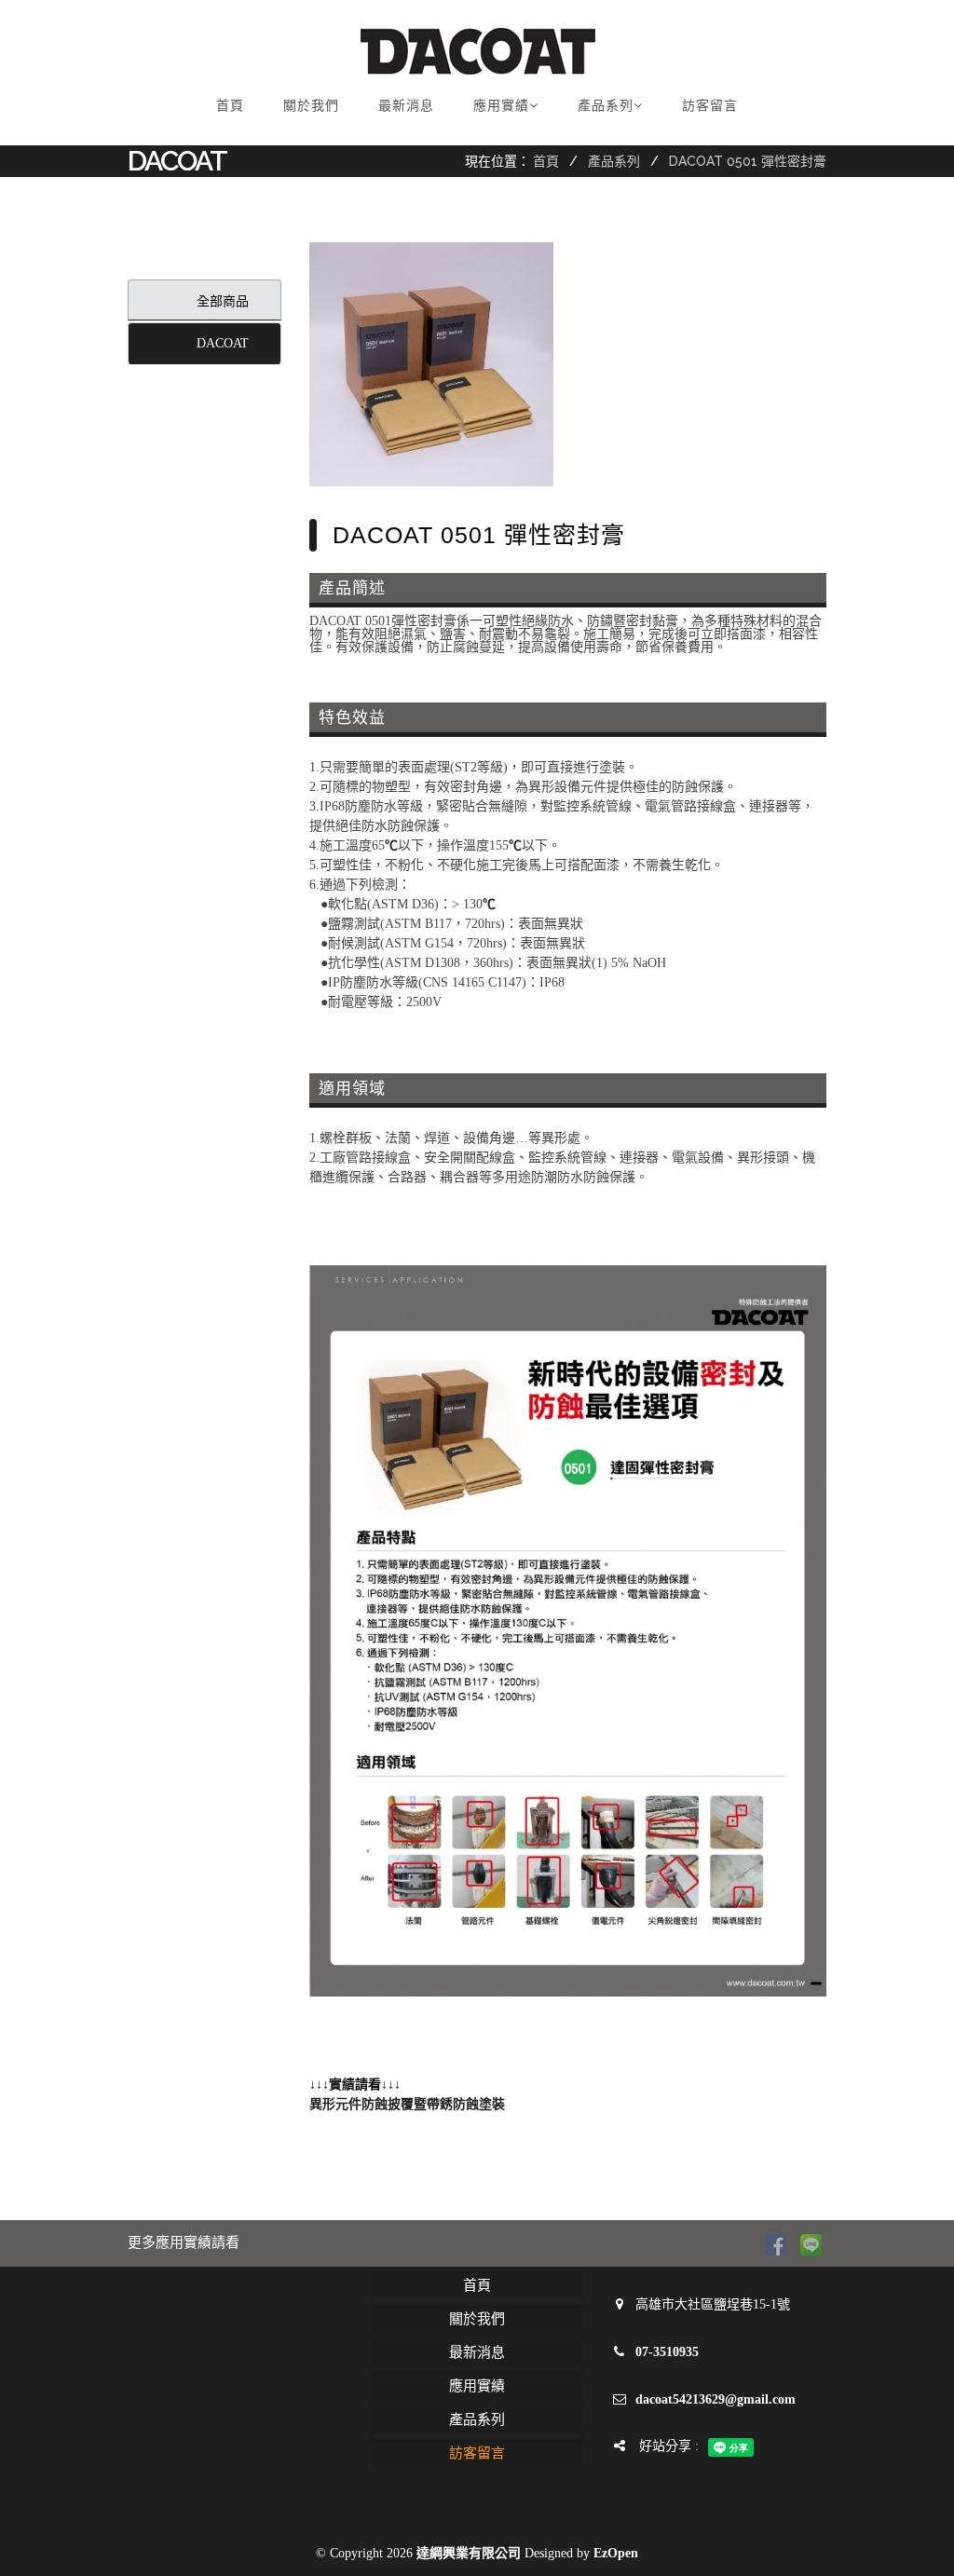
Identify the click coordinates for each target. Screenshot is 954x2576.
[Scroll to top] (903, 2525)
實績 (342, 2085)
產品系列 (606, 105)
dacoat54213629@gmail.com (715, 2399)
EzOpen (616, 2553)
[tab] (204, 300)
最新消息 (406, 105)
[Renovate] (478, 51)
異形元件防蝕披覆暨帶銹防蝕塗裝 (407, 2104)
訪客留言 (710, 105)
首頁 (230, 105)
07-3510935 (667, 2352)
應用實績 (501, 105)
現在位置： (497, 161)
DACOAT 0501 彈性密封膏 (748, 161)
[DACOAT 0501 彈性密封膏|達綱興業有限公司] (431, 364)
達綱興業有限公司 (469, 2553)
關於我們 (311, 105)
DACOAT (223, 343)
